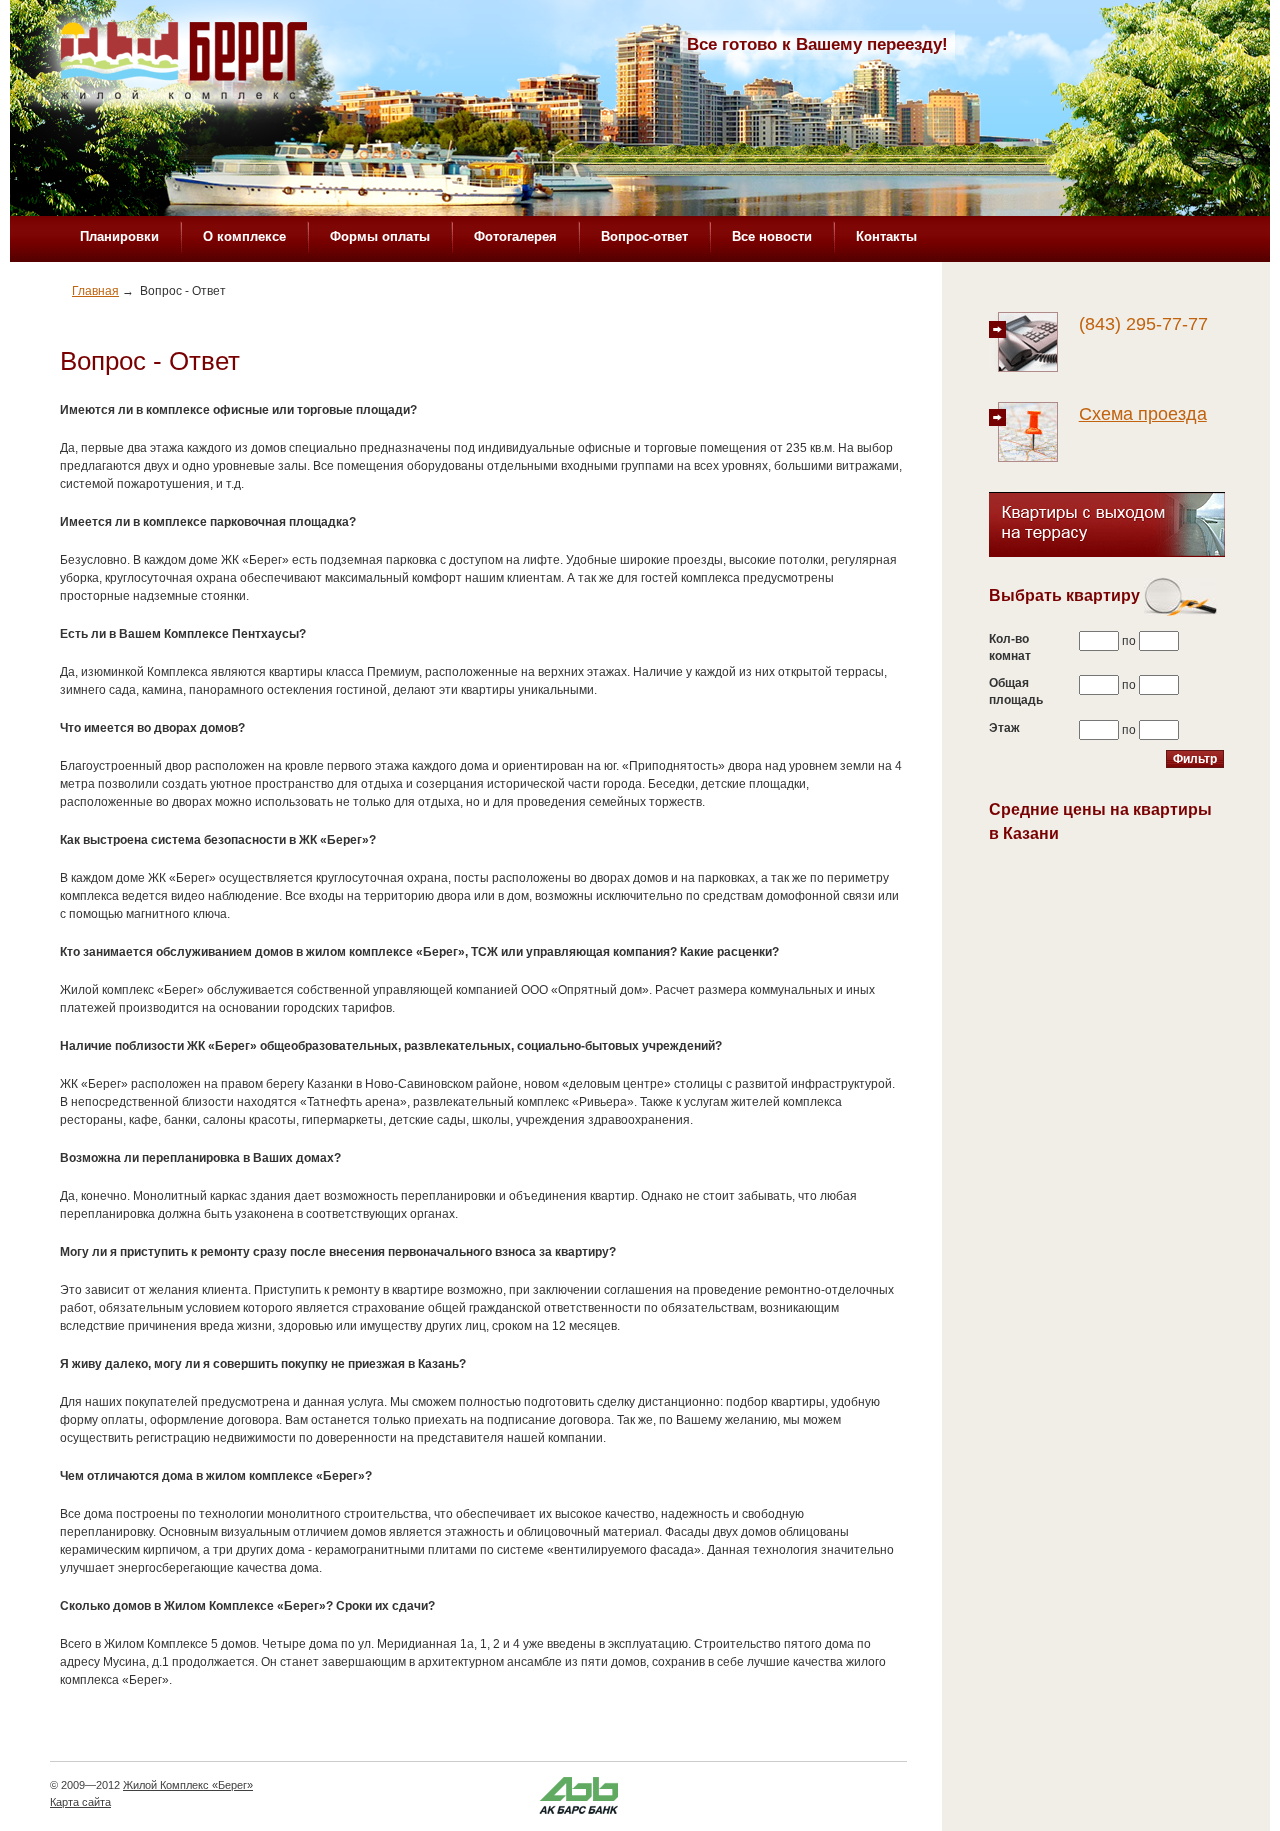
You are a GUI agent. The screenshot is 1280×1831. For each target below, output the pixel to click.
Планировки (119, 236)
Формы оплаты (380, 236)
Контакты (886, 236)
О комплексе (244, 236)
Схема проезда (1143, 414)
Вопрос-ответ (644, 236)
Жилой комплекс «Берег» (186, 67)
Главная (95, 291)
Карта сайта (80, 1802)
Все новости (772, 236)
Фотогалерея (515, 236)
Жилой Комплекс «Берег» (188, 1785)
